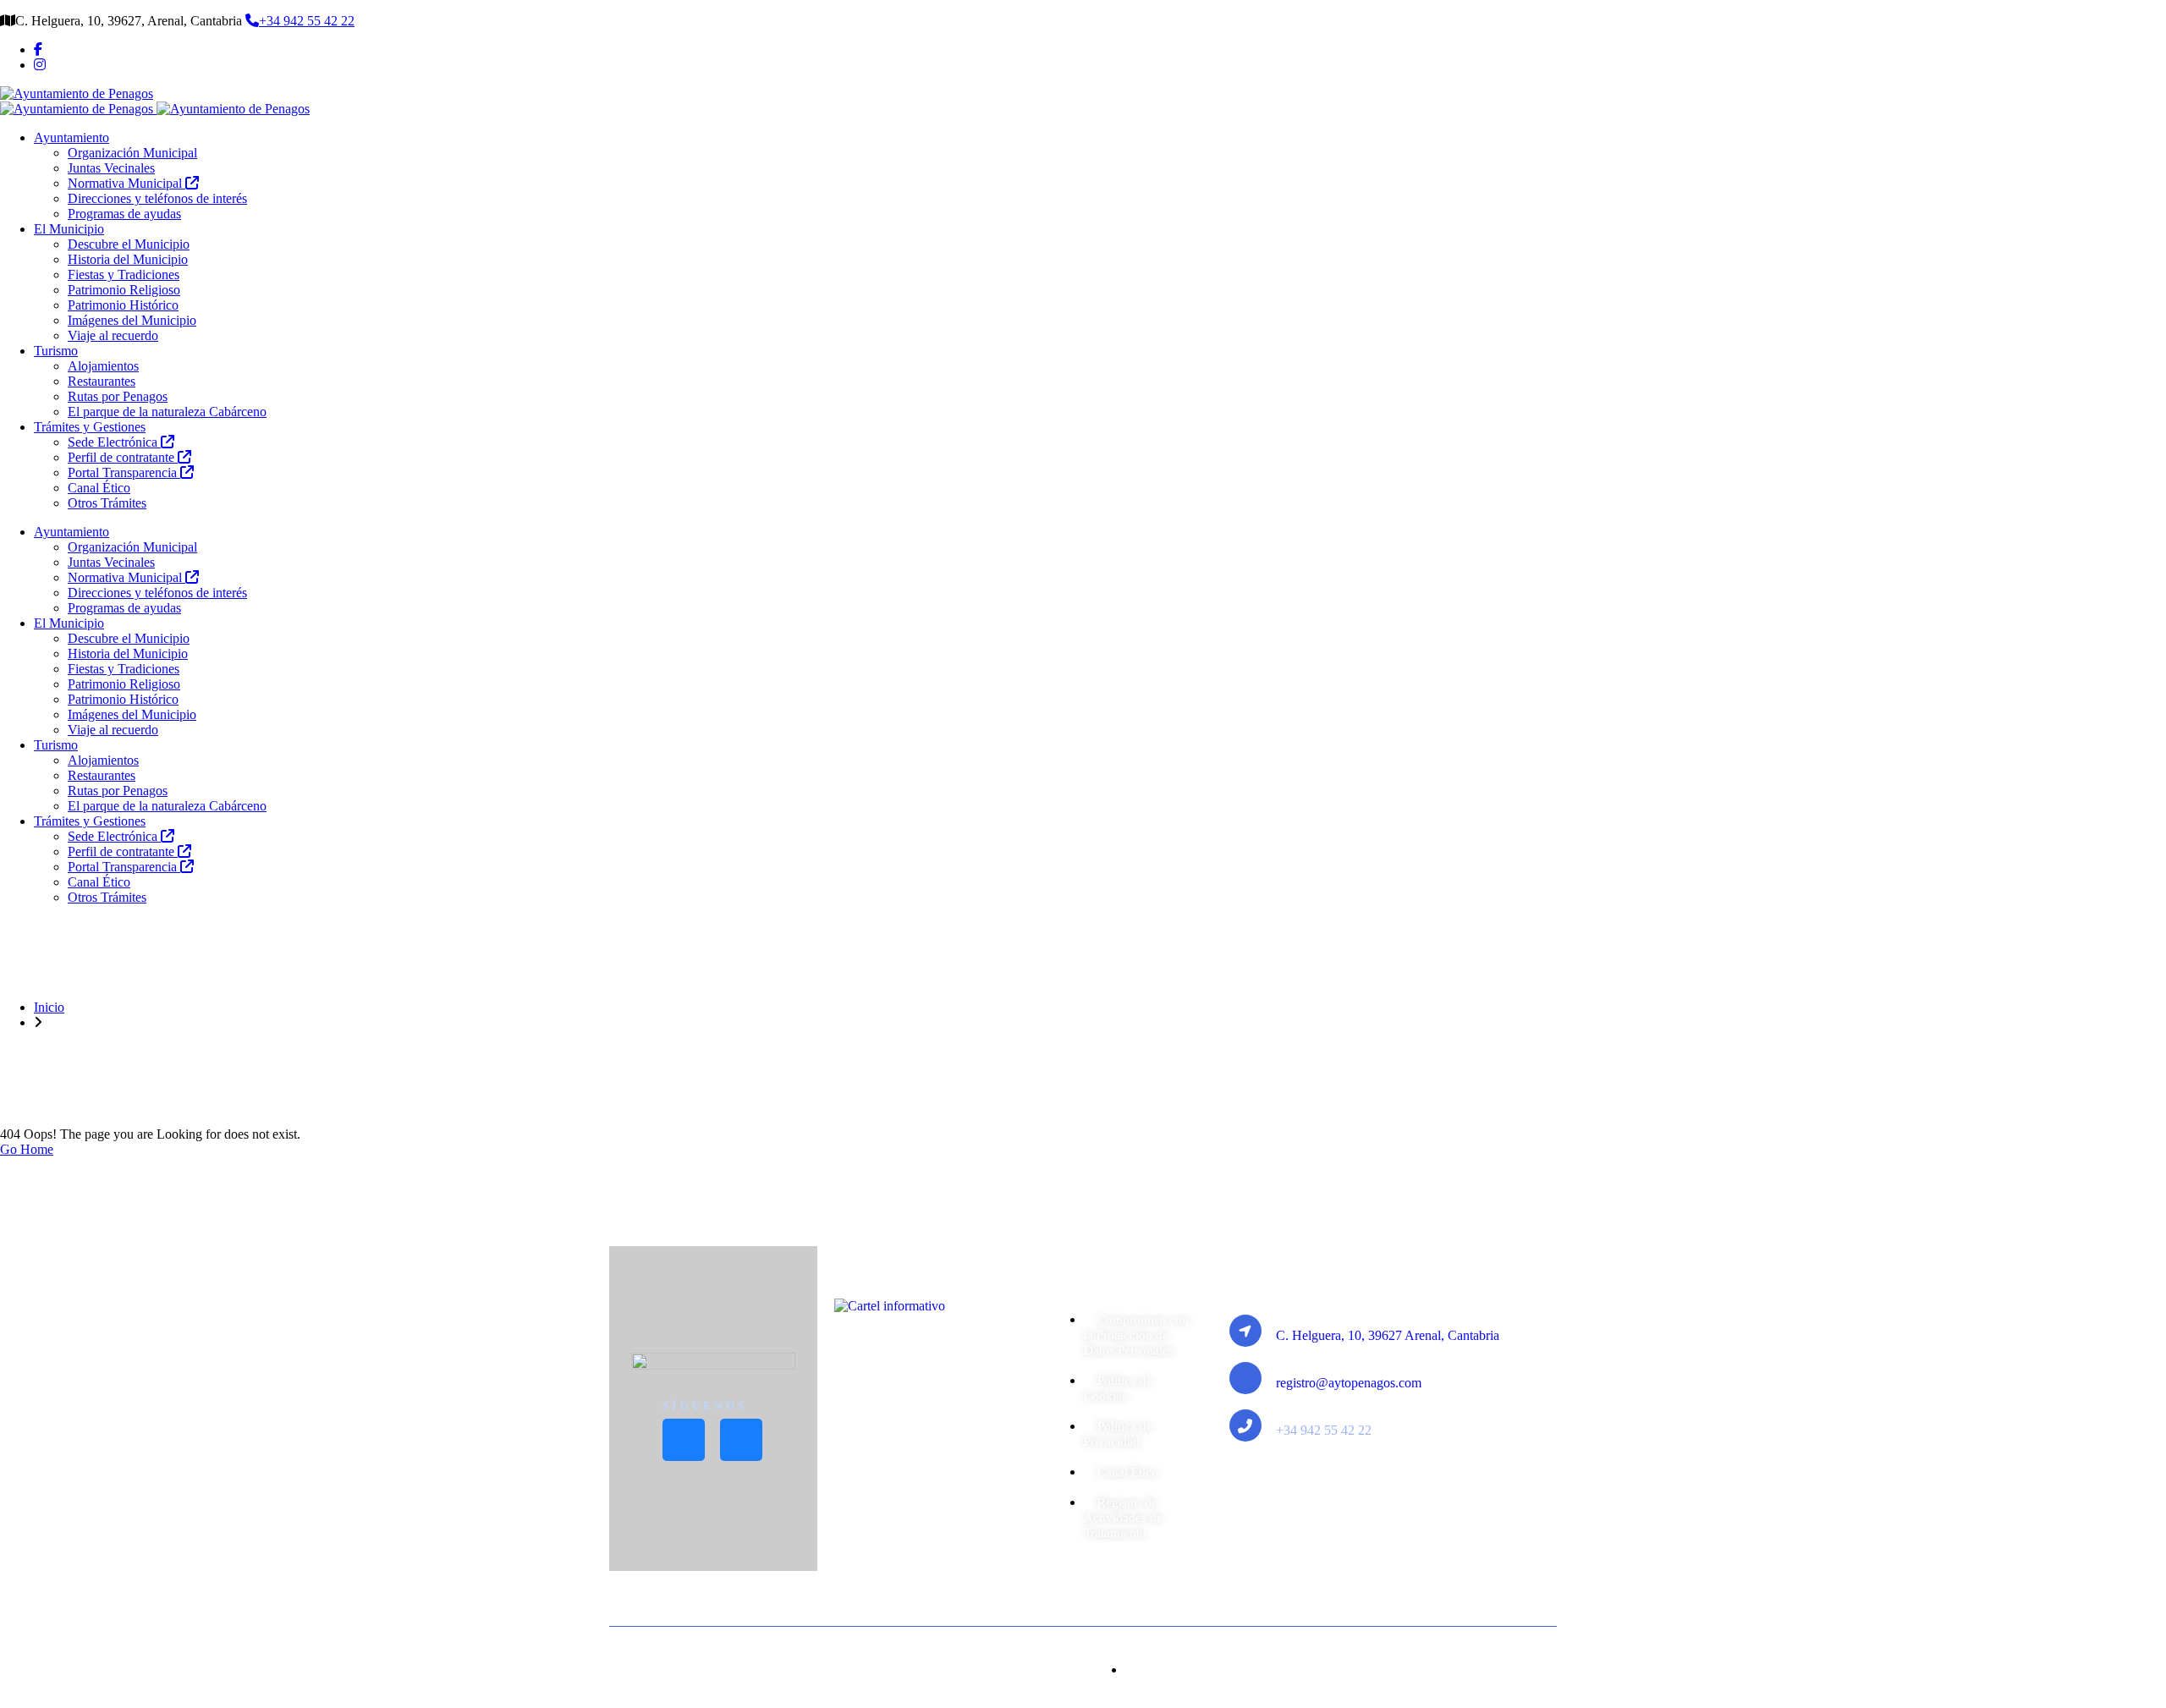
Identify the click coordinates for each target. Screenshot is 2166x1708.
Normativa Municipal (126, 183)
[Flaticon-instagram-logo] (741, 1440)
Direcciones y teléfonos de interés (157, 198)
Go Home (27, 1149)
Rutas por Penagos (118, 396)
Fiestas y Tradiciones (124, 275)
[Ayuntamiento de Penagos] (77, 93)
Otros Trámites (107, 503)
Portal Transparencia (124, 472)
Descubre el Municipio (129, 244)
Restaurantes (102, 381)
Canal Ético (99, 488)
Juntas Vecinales (111, 168)
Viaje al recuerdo (113, 335)
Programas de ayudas (124, 214)
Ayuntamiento (71, 137)
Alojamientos (103, 366)
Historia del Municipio (128, 259)
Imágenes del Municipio (132, 320)
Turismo (56, 351)
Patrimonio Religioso (124, 290)
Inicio (49, 1007)
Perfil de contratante (123, 457)
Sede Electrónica (114, 442)
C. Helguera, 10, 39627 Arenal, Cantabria (1388, 1335)
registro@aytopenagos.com (1349, 1383)
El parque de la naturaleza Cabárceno (167, 412)
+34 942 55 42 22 (307, 21)
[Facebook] (38, 49)
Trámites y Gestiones (90, 427)
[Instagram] (40, 65)
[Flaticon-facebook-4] (684, 1440)
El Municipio (69, 229)
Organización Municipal (132, 153)
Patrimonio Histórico (123, 305)
